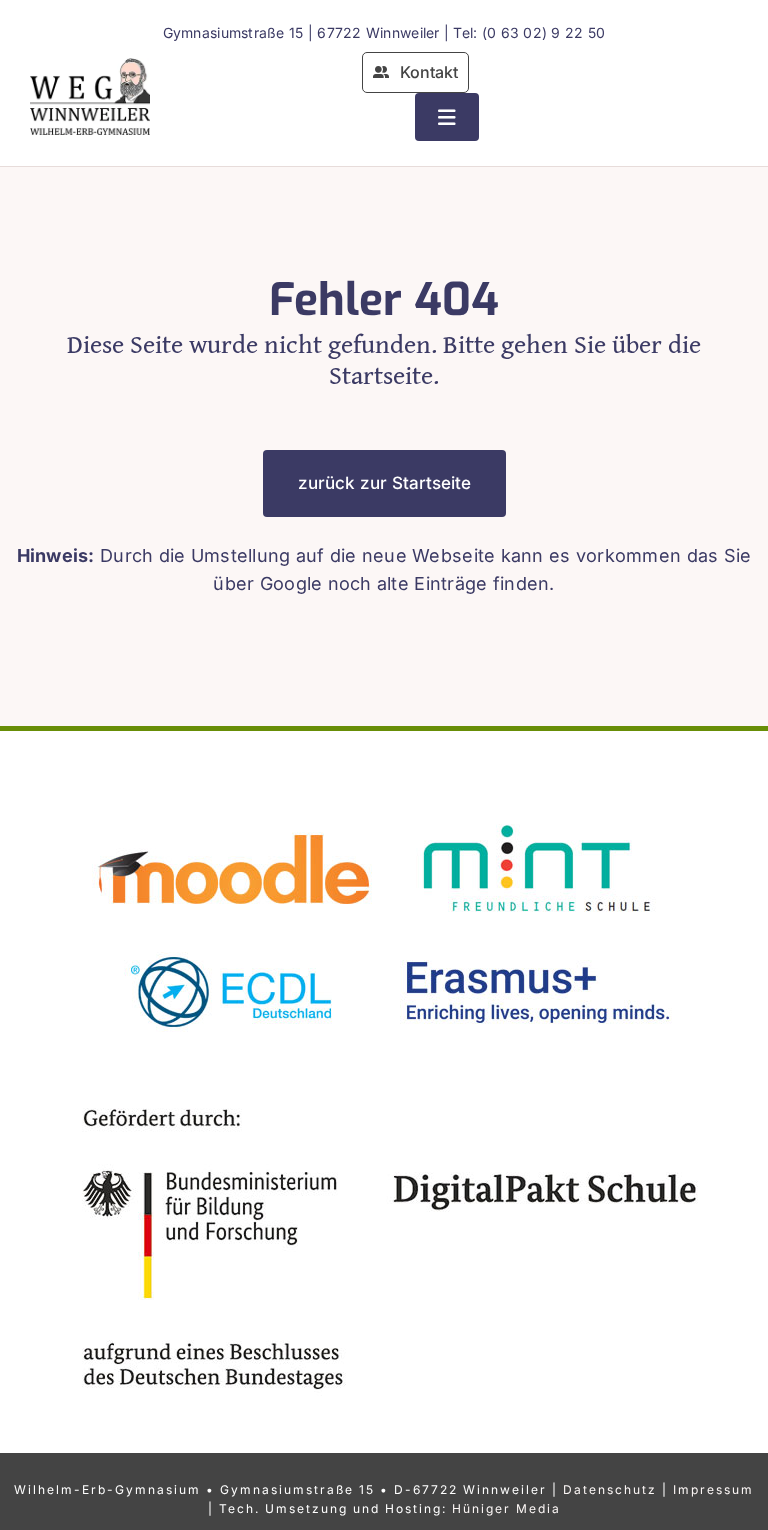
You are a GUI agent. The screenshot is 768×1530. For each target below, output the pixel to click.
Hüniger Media (506, 1508)
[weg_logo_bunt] (90, 66)
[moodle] (234, 816)
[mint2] (534, 816)
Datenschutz (610, 1489)
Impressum (713, 1489)
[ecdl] (234, 936)
